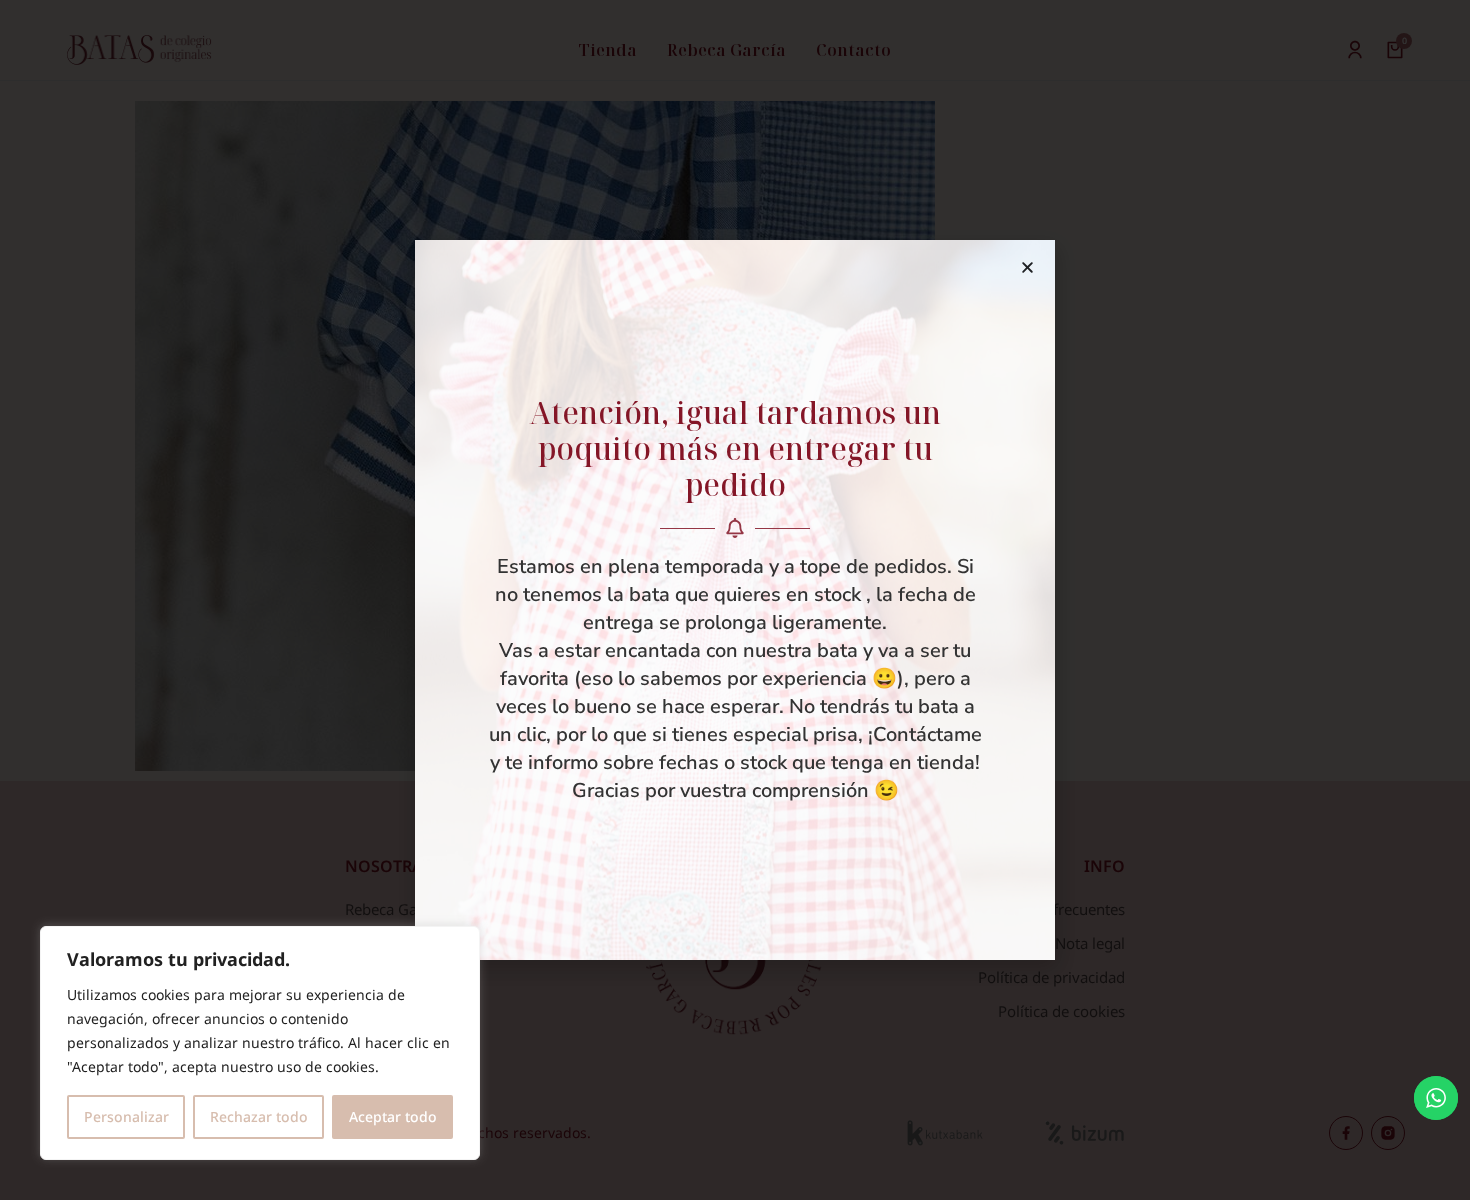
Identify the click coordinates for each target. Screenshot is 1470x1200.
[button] (1027, 267)
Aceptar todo (393, 1116)
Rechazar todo (259, 1116)
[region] (260, 1043)
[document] (735, 600)
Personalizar (126, 1116)
